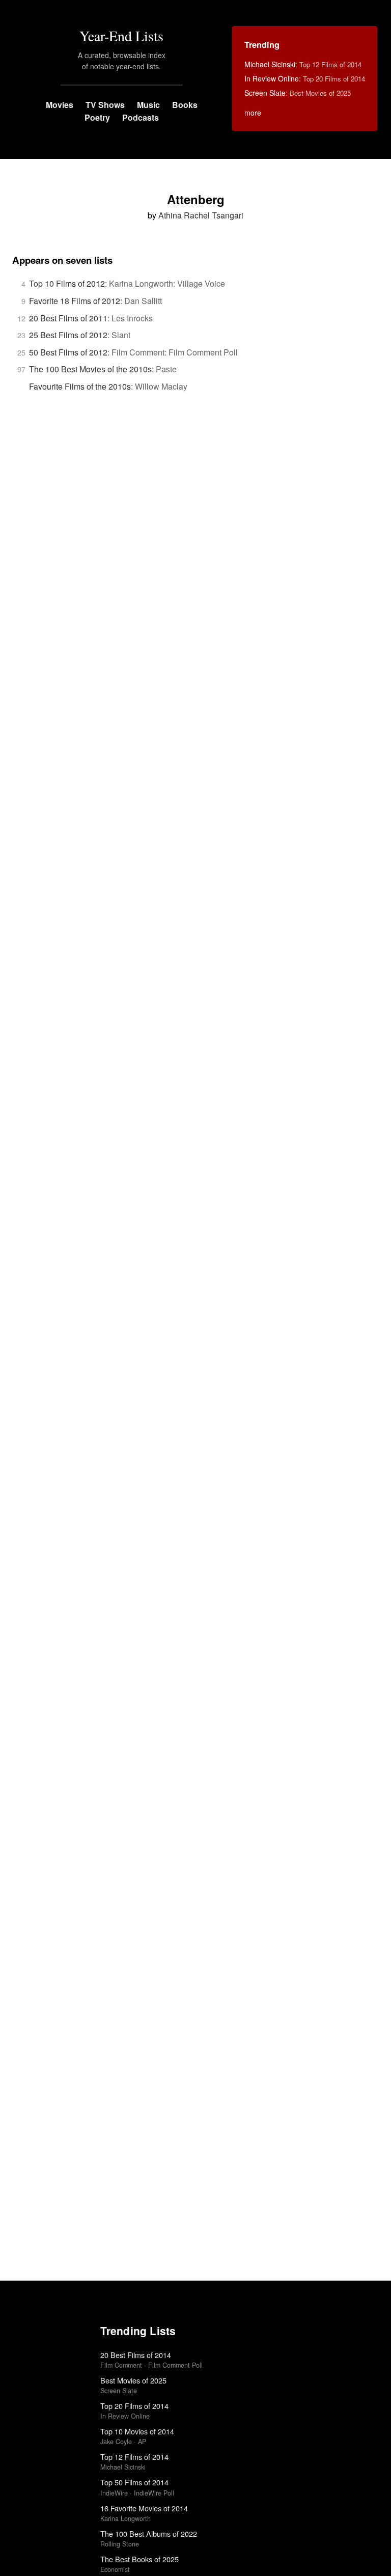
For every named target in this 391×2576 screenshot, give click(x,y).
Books (185, 105)
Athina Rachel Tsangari (201, 215)
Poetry (97, 117)
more (253, 113)
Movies (60, 105)
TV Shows (105, 105)
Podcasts (141, 117)
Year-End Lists (121, 36)
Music (148, 105)
